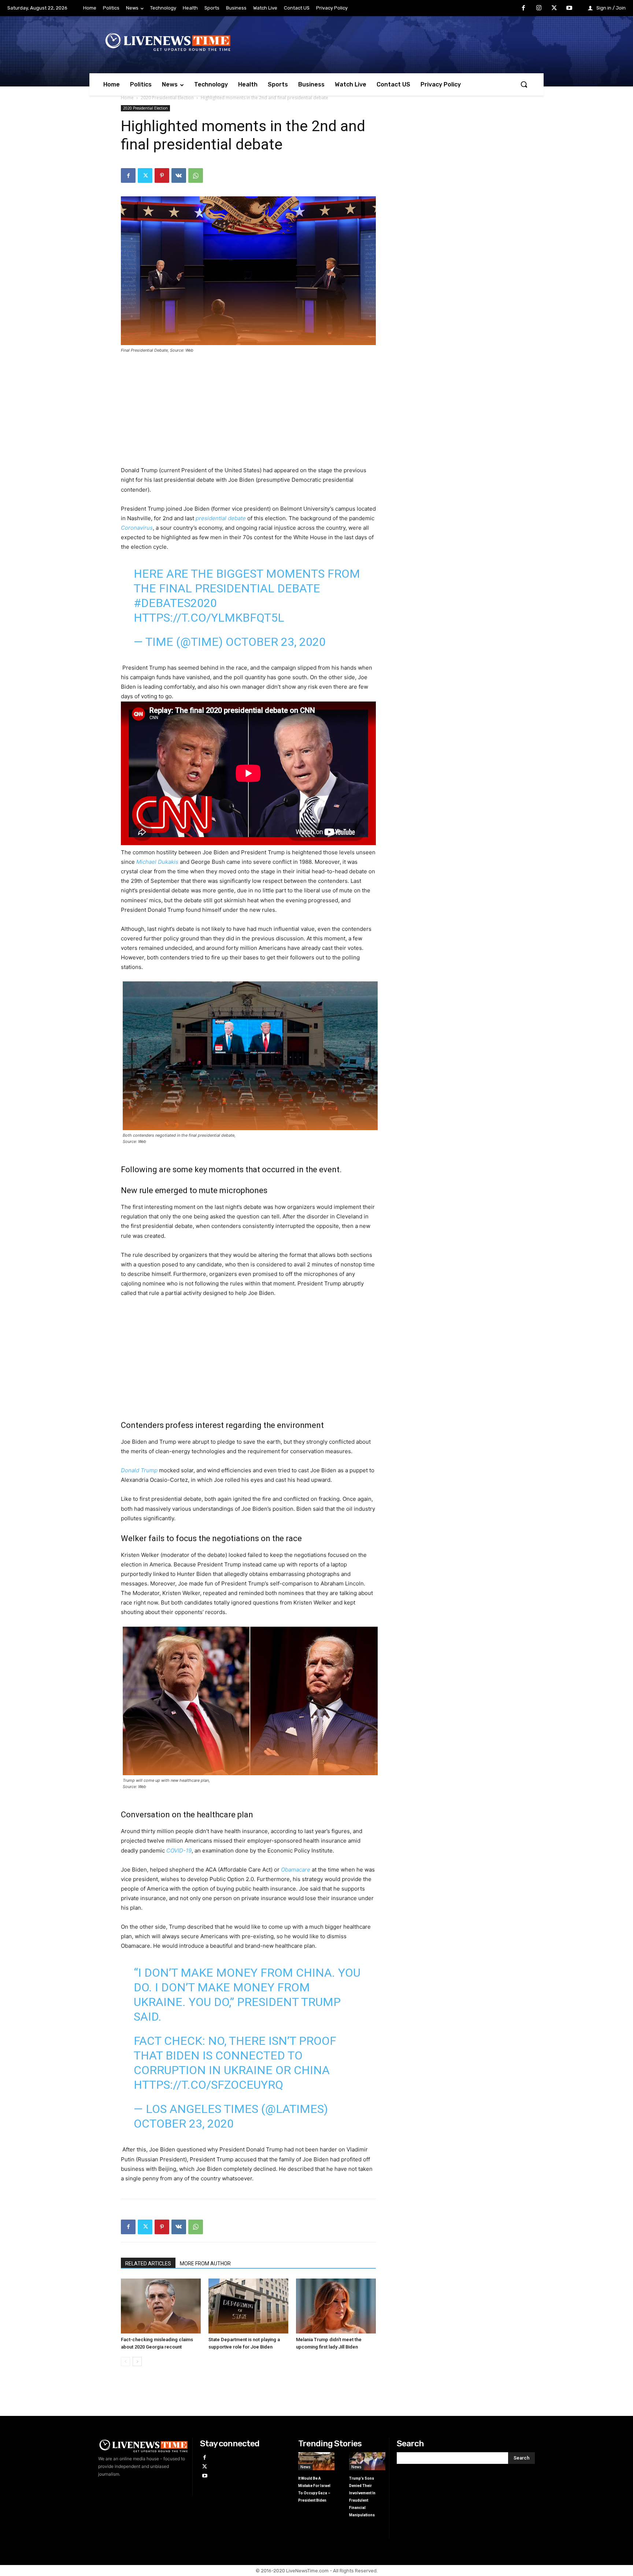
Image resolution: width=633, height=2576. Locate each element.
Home (127, 98)
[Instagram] (539, 8)
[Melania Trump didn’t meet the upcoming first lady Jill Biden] (336, 2306)
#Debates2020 (175, 603)
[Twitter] (554, 8)
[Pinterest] (162, 175)
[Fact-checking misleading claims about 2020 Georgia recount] (161, 2306)
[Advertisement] (248, 414)
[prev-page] (125, 2362)
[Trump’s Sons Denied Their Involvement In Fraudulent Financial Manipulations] (367, 2461)
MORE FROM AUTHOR (205, 2264)
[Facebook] (524, 8)
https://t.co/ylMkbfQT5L (209, 618)
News (306, 2467)
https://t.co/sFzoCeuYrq (208, 2085)
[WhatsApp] (196, 175)
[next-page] (137, 2362)
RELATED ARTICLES (148, 2264)
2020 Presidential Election (167, 98)
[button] (524, 84)
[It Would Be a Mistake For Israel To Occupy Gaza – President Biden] (316, 2461)
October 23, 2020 (276, 642)
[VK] (179, 175)
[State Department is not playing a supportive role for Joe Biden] (248, 2306)
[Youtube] (569, 8)
